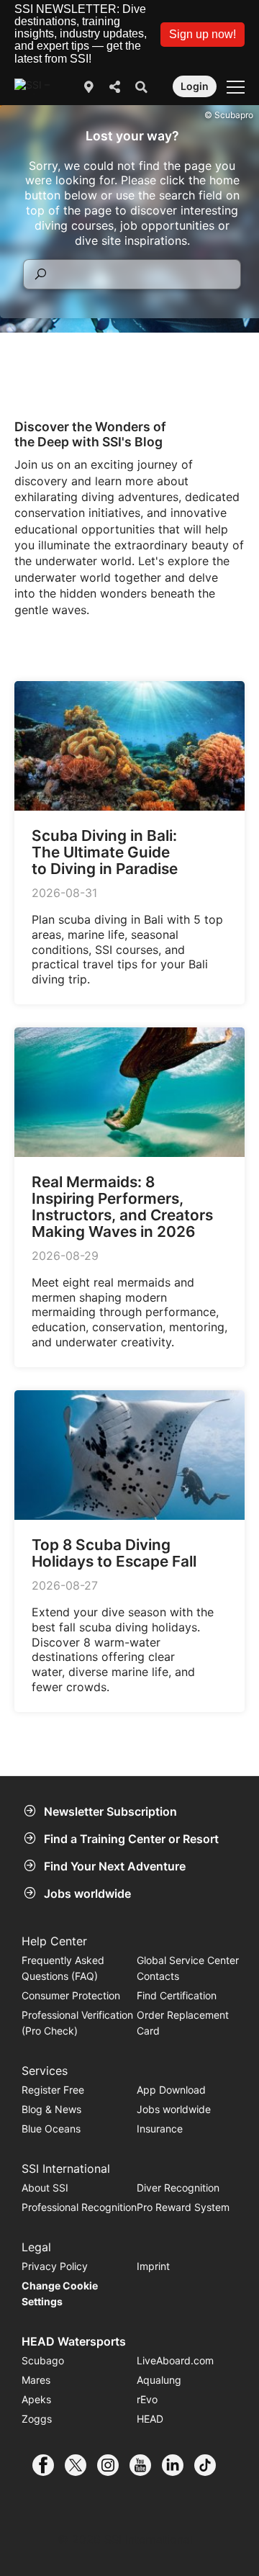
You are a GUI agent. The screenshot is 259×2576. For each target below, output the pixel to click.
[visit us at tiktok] (210, 2465)
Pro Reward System (183, 2207)
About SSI (45, 2188)
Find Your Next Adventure (115, 1866)
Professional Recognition (79, 2207)
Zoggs (37, 2419)
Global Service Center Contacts (188, 1968)
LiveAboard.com (175, 2360)
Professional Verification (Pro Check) (77, 2023)
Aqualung (159, 2380)
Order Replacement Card (183, 2023)
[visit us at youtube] (146, 2465)
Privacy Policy (55, 2266)
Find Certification (177, 1995)
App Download (171, 2090)
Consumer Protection (71, 1995)
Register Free (53, 2090)
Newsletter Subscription (110, 1811)
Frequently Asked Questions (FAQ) (63, 1968)
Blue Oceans (51, 2129)
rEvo (147, 2399)
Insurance (160, 2129)
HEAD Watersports (74, 2341)
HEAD (150, 2419)
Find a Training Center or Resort (131, 1839)
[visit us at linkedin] (178, 2465)
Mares (36, 2380)
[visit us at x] (81, 2465)
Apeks (36, 2399)
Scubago (43, 2360)
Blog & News (51, 2109)
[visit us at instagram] (113, 2465)
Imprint (153, 2266)
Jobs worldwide (87, 1893)
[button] (203, 35)
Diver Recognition (178, 2188)
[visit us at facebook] (49, 2465)
